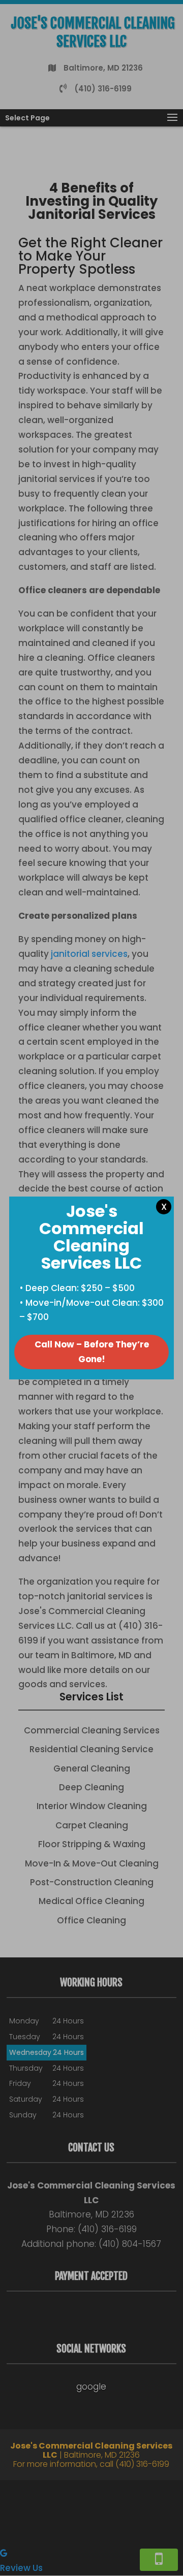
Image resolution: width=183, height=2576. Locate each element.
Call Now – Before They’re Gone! (92, 1352)
